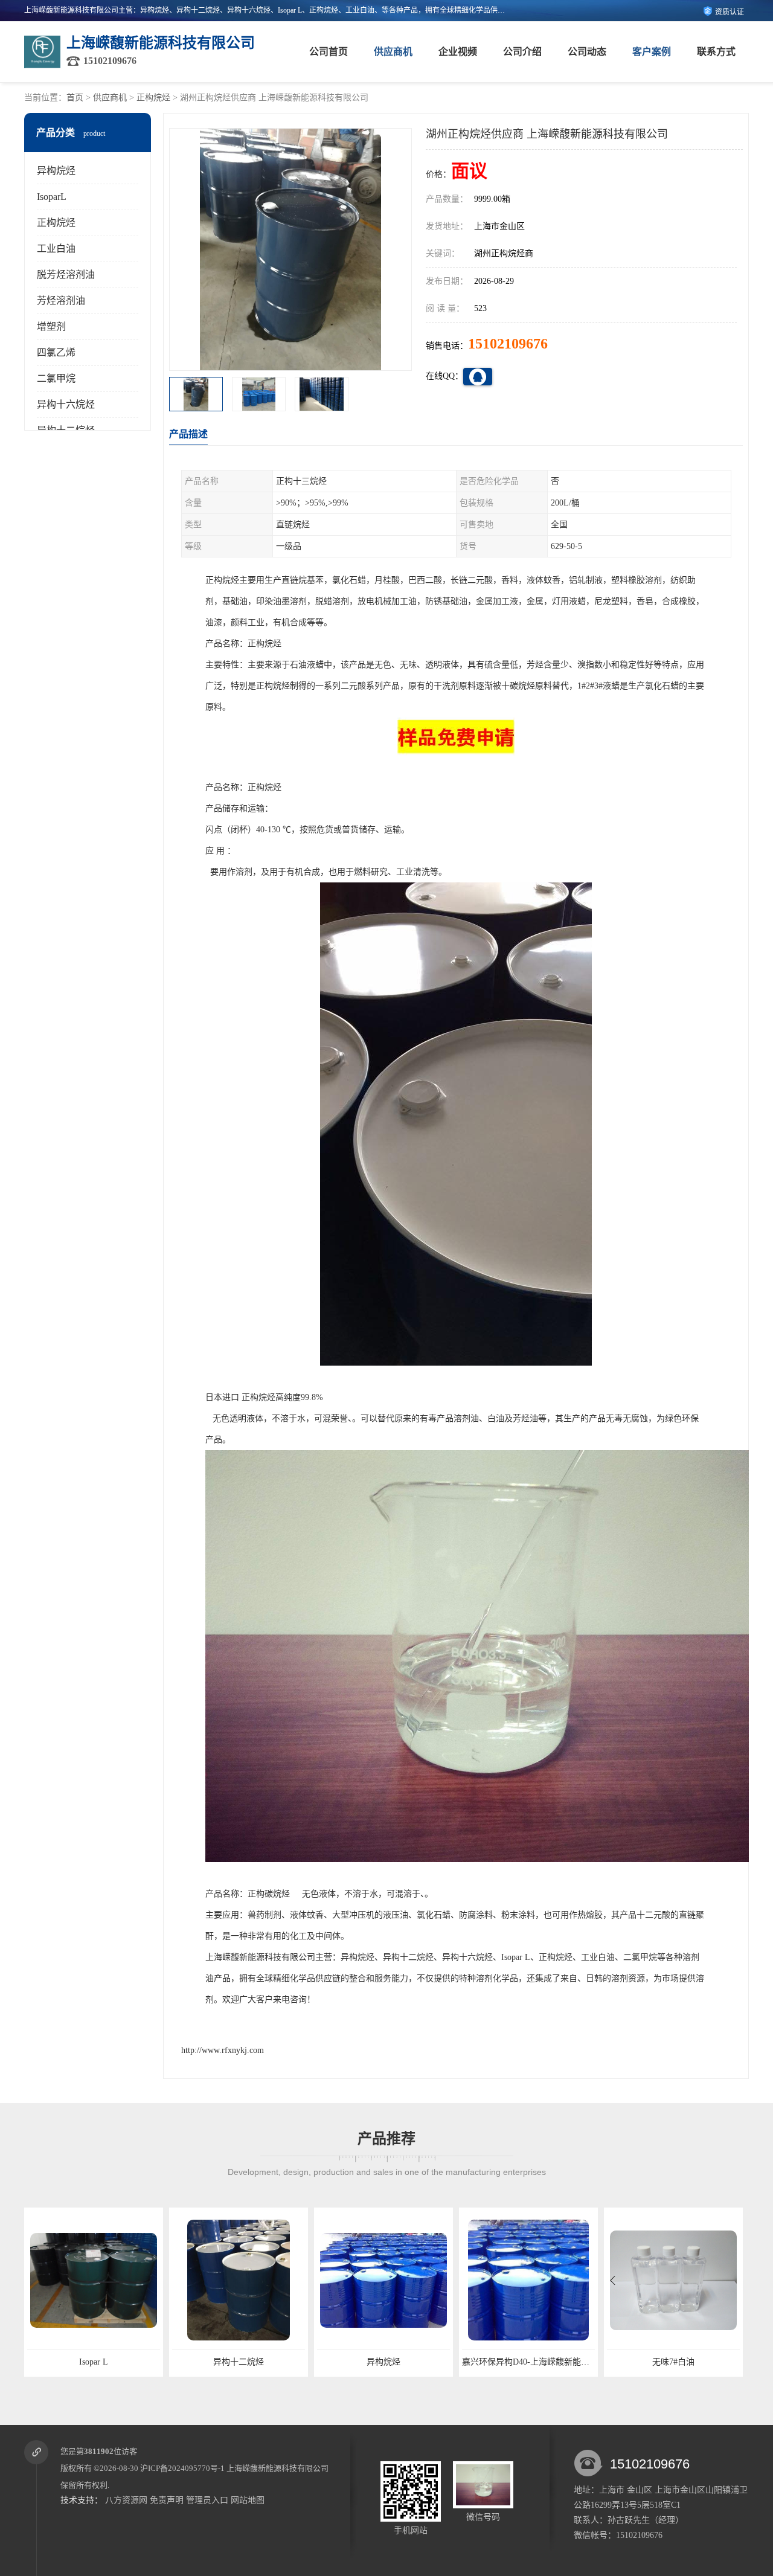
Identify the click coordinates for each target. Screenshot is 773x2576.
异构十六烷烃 (66, 404)
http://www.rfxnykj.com (223, 2050)
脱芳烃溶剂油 (66, 275)
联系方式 (716, 52)
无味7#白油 (528, 2362)
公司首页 (329, 52)
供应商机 (393, 52)
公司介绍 (522, 52)
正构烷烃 (153, 98)
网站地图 (248, 2500)
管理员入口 (207, 2500)
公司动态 (587, 52)
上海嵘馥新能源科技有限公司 (277, 2468)
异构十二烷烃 (94, 2362)
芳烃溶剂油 (61, 300)
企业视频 (458, 52)
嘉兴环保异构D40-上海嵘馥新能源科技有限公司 (406, 2362)
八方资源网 (126, 2500)
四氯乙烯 (56, 352)
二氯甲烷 (56, 378)
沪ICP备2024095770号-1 (182, 2468)
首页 (75, 98)
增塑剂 (51, 326)
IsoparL (52, 197)
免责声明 (167, 2500)
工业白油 (56, 249)
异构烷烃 (56, 171)
